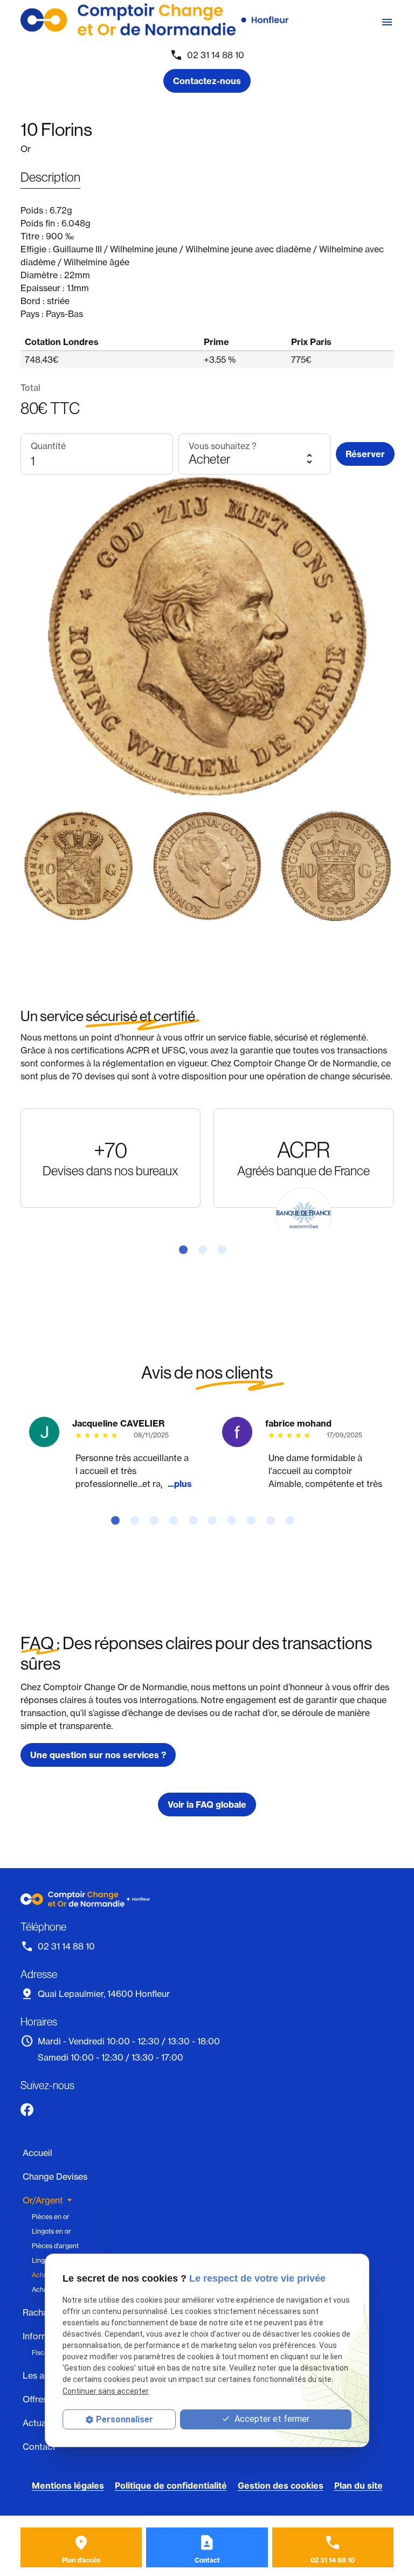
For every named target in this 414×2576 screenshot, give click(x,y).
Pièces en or (51, 2217)
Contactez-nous (207, 81)
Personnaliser (125, 2419)
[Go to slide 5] (197, 1520)
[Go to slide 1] (188, 1250)
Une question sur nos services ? (98, 1755)
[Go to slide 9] (275, 1520)
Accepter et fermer (271, 2419)
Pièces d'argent (55, 2246)
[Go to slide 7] (236, 1520)
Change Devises (55, 2176)
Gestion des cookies (281, 2485)
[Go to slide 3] (226, 1250)
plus (183, 1484)
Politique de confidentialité (171, 2485)
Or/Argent (43, 2200)
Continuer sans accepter (106, 2391)
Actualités (43, 2423)
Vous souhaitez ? (223, 446)
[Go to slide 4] (178, 1520)
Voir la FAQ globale (207, 1804)
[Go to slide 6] (217, 1520)
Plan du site (358, 2485)
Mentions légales (68, 2485)
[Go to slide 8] (256, 1520)
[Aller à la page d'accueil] (154, 20)
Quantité (48, 446)
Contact (39, 2447)
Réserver (365, 454)
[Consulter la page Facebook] (27, 2110)
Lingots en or (51, 2231)
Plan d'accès (81, 2560)
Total (30, 388)
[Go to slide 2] (207, 1250)
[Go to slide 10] (294, 1520)
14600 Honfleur (104, 1994)
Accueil (37, 2153)
